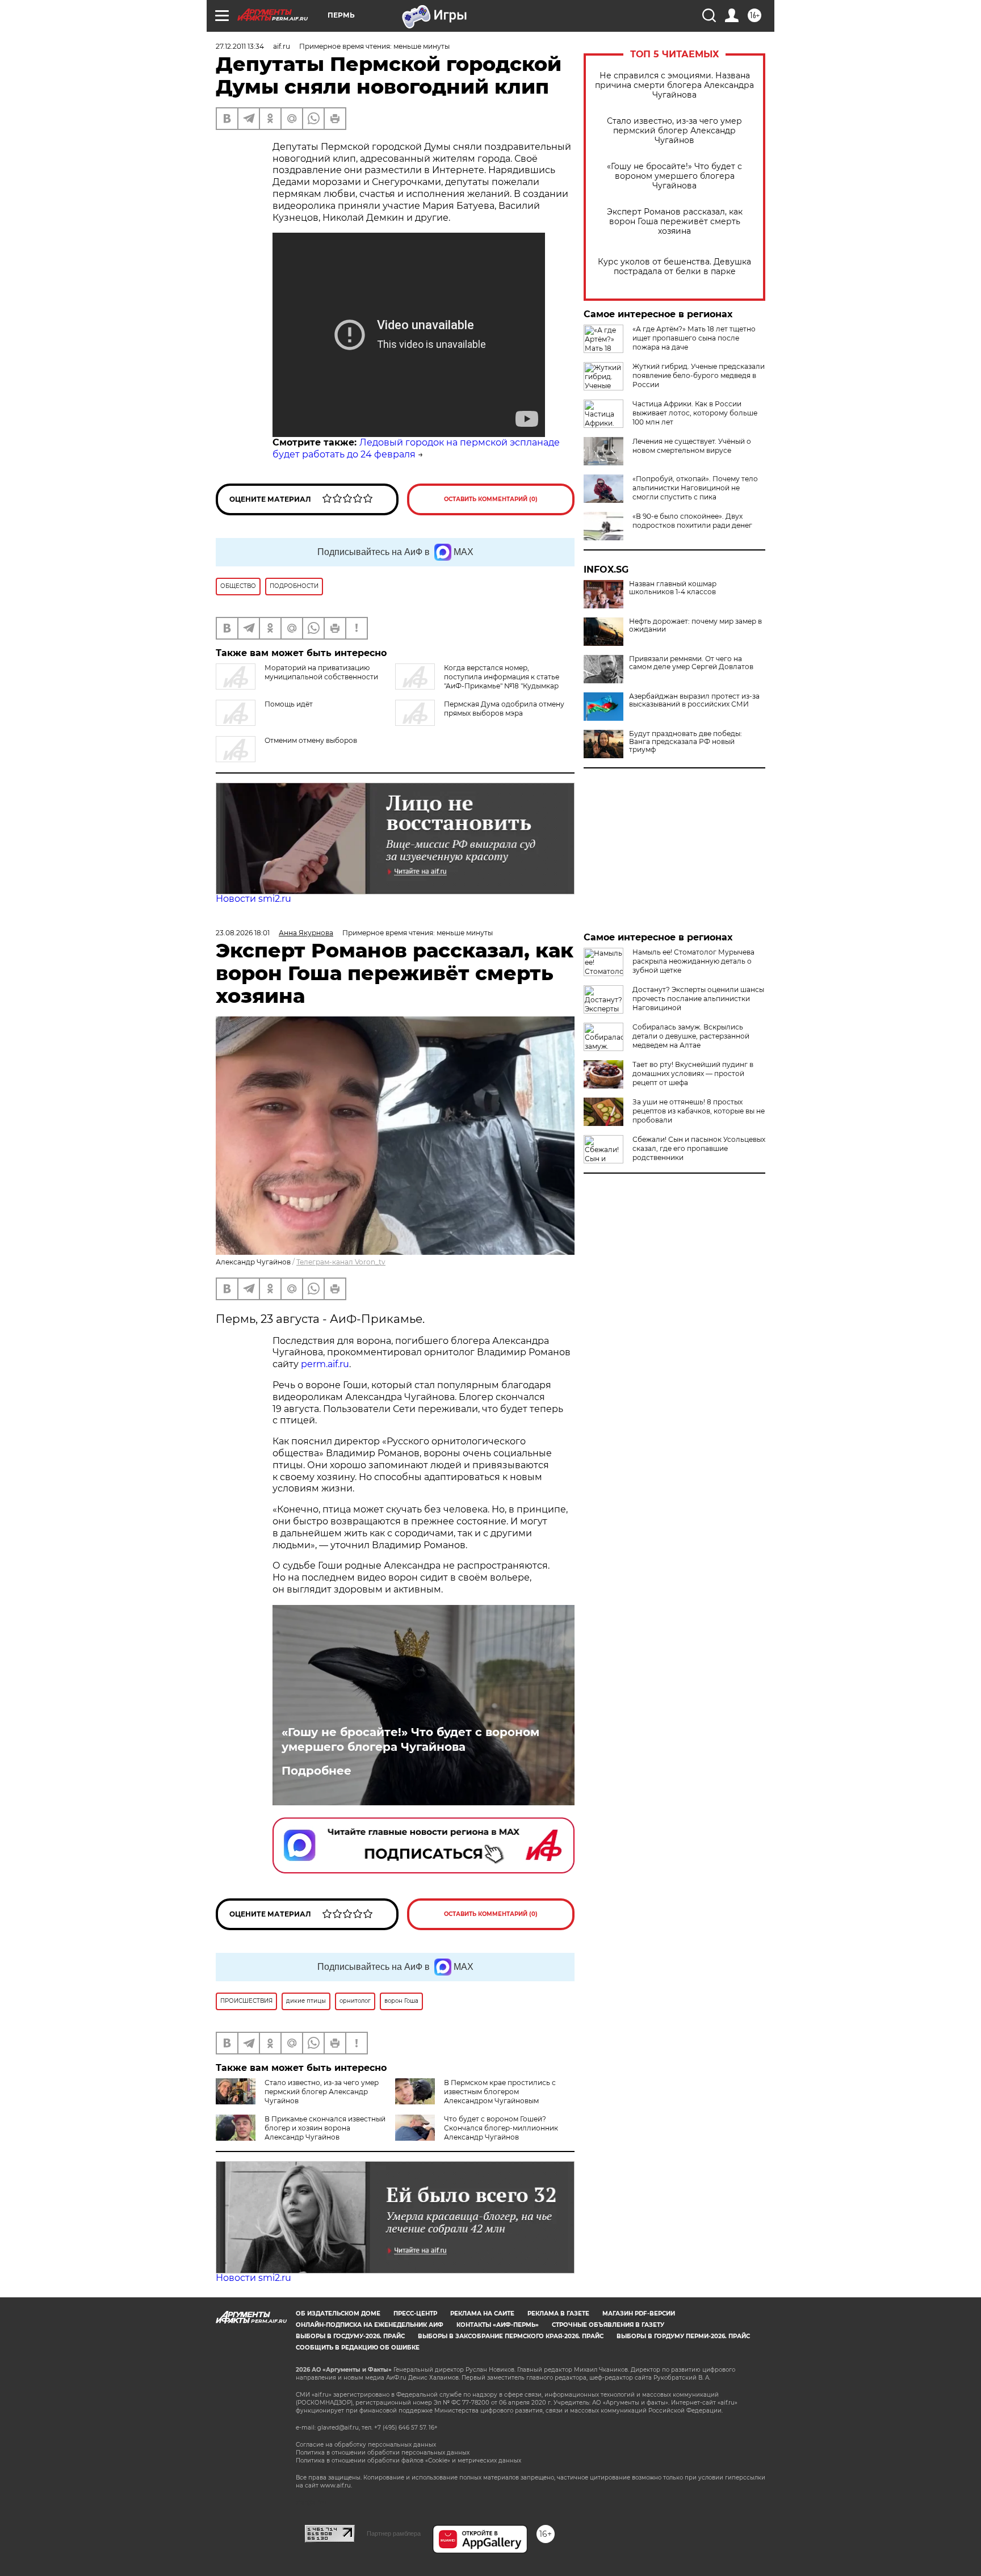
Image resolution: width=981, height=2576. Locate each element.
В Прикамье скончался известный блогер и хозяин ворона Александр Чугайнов (325, 2128)
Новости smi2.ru (253, 899)
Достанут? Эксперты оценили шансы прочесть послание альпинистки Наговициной (698, 999)
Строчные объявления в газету (608, 2325)
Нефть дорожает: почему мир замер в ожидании (695, 625)
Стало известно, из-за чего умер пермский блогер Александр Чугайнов (674, 131)
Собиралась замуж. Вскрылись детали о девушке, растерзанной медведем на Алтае (691, 1036)
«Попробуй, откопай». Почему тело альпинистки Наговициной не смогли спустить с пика (695, 488)
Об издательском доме (338, 2314)
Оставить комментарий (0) (491, 499)
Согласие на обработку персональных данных (366, 2445)
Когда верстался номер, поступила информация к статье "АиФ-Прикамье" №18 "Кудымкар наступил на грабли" (477, 681)
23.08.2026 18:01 (243, 933)
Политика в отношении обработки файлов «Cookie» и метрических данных (408, 2461)
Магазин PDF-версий (639, 2314)
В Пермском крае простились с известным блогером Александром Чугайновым (500, 2092)
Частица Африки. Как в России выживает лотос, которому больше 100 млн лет (695, 413)
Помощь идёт (289, 704)
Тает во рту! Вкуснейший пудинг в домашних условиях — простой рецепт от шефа (693, 1073)
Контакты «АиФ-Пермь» (498, 2325)
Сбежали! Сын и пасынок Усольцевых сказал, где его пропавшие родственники (699, 1148)
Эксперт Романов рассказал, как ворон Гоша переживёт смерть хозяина (675, 222)
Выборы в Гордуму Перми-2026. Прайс (683, 2336)
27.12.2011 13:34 (240, 46)
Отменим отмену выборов (311, 740)
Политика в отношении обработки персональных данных (383, 2453)
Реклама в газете (558, 2314)
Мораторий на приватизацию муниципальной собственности (321, 672)
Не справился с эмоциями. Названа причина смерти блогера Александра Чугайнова (674, 85)
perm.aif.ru (325, 1364)
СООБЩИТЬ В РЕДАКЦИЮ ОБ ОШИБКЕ (358, 2348)
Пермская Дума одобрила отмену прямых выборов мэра (504, 709)
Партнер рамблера (394, 2533)
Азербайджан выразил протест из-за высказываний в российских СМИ (694, 700)
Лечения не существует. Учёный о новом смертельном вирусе (692, 446)
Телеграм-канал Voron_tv (341, 1262)
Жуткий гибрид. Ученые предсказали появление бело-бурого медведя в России (699, 375)
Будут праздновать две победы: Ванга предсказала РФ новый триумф (686, 742)
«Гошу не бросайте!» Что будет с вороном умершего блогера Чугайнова (674, 176)
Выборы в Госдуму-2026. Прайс (350, 2336)
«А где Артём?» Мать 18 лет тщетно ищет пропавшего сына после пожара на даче (694, 338)
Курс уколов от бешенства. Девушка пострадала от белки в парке (674, 267)
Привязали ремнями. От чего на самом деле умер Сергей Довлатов (691, 663)
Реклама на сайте (482, 2314)
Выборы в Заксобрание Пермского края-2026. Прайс (511, 2336)
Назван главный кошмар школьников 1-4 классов (673, 588)
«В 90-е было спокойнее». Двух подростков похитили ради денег (692, 521)
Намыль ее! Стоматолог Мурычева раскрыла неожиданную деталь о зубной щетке (693, 961)
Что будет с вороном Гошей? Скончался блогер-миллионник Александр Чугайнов (501, 2128)
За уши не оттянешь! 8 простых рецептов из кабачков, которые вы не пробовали (699, 1111)
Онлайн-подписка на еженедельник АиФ (370, 2325)
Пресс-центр (415, 2314)
